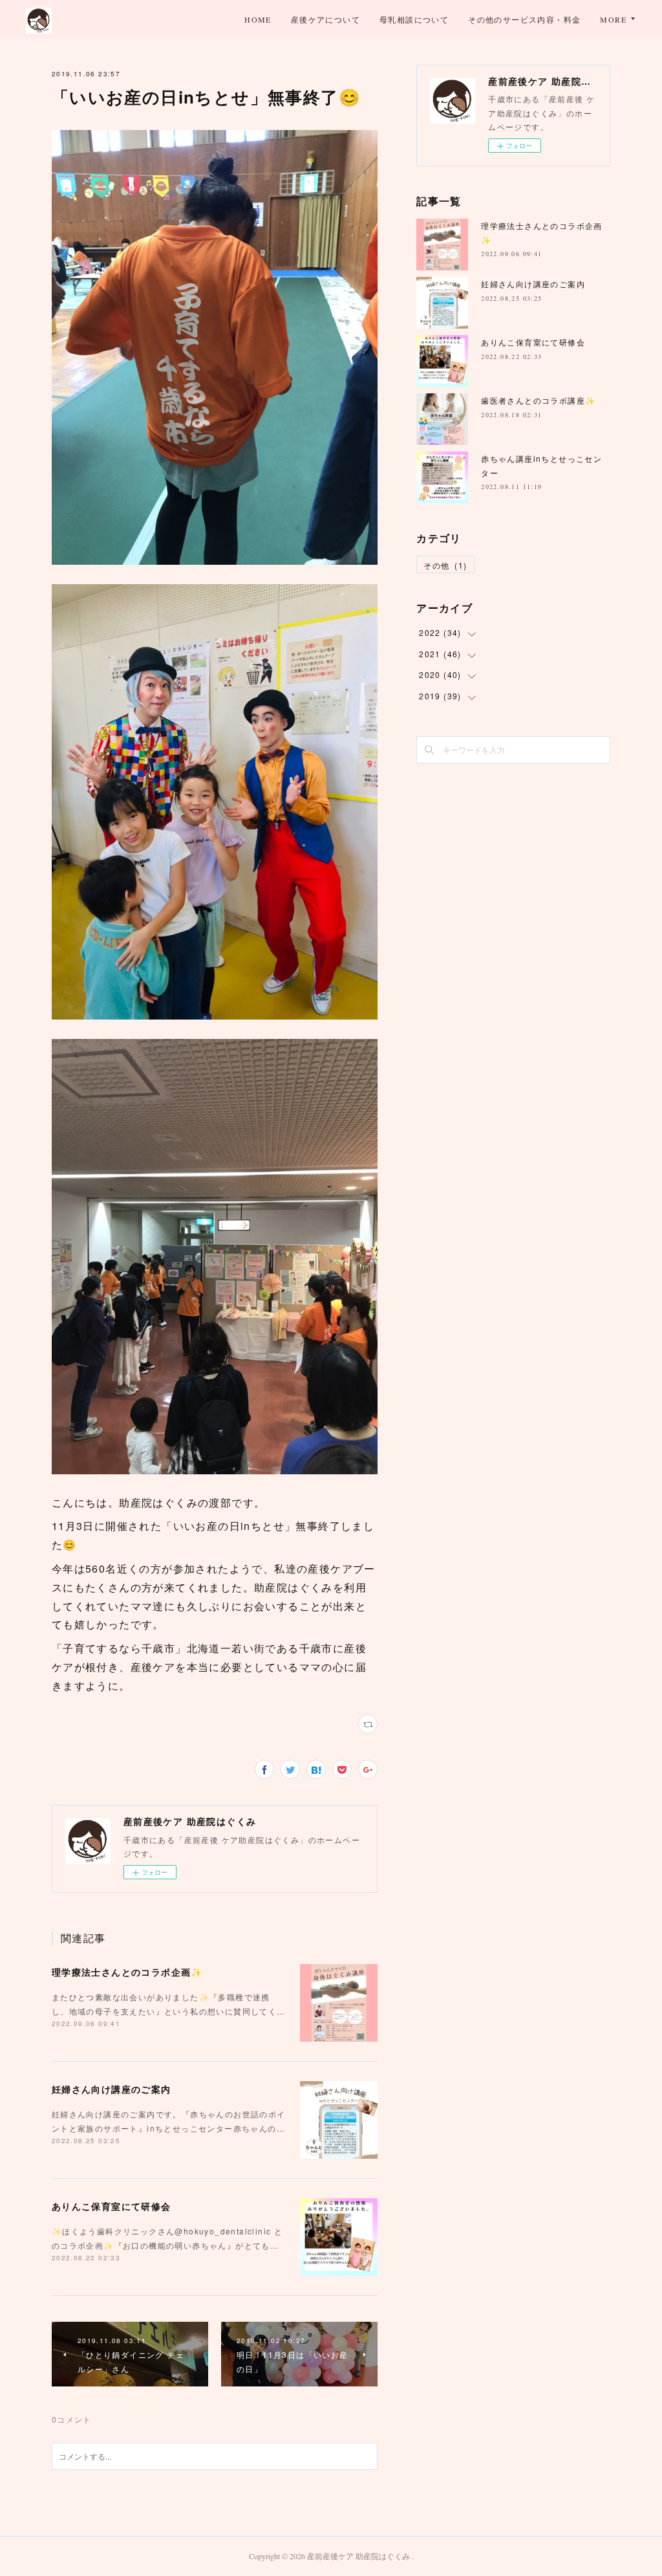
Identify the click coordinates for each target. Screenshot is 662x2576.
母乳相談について (414, 19)
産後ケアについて (326, 19)
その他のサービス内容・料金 (524, 19)
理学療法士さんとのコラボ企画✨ (127, 1972)
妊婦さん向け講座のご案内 (112, 2089)
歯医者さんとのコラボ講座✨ (538, 400)
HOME (258, 19)
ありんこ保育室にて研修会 (112, 2206)
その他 (445, 565)
